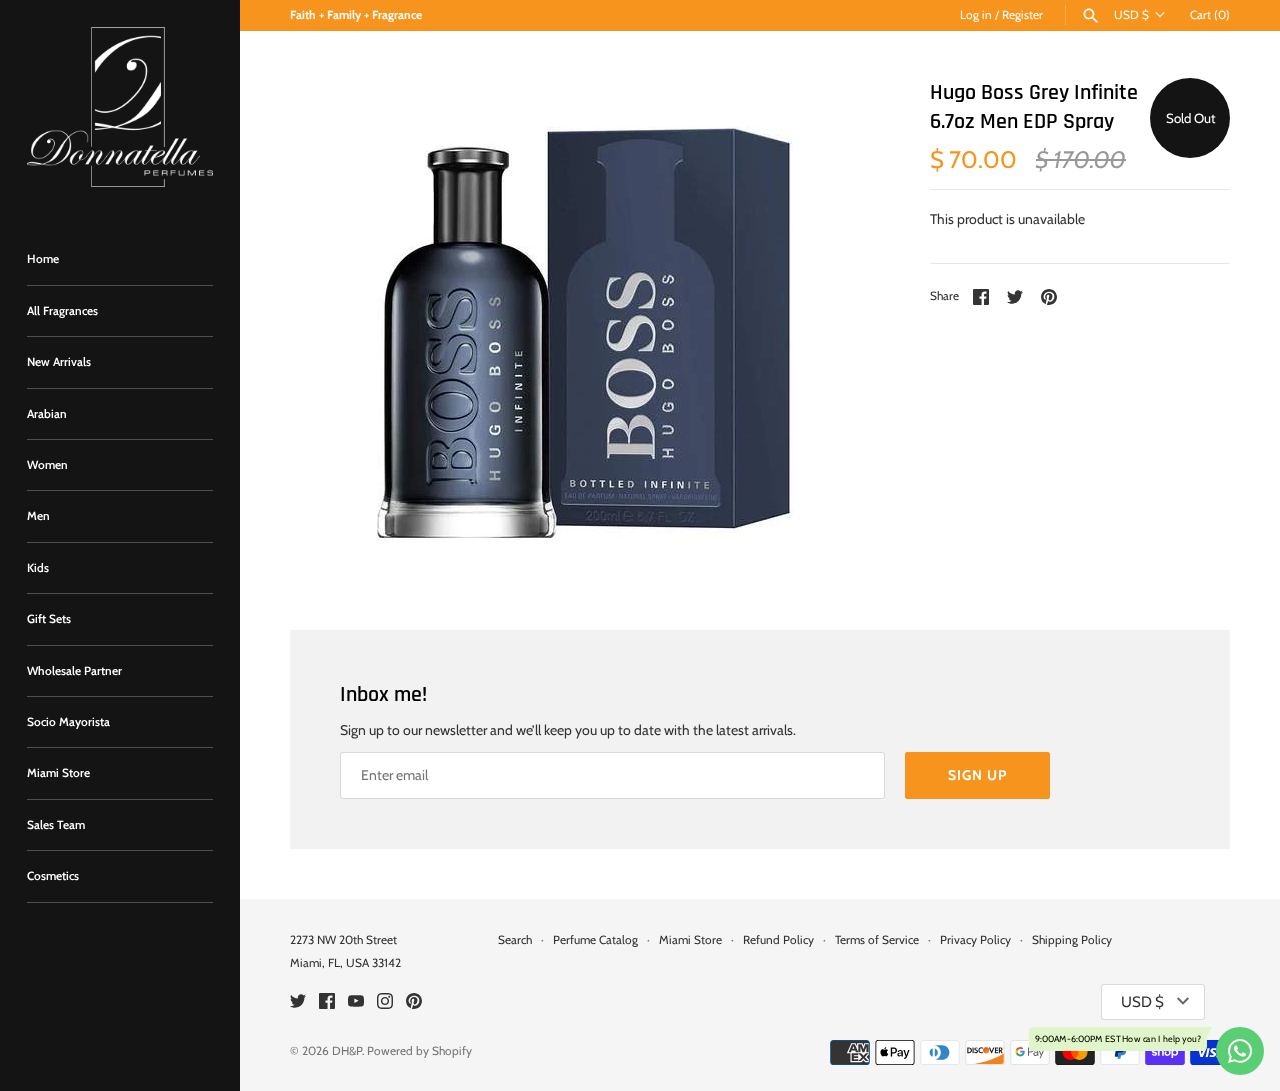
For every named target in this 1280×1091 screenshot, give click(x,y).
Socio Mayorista (68, 722)
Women (47, 465)
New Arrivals (59, 362)
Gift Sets (49, 619)
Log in (976, 15)
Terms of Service (877, 940)
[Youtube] (356, 1002)
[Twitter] (298, 1002)
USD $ (1131, 15)
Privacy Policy (975, 940)
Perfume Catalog (595, 940)
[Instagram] (385, 1002)
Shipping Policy (1072, 940)
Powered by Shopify (419, 1051)
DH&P (347, 1051)
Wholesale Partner (74, 671)
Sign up (977, 775)
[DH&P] (120, 107)
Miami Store (58, 773)
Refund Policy (778, 940)
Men (38, 516)
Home (43, 259)
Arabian (47, 414)
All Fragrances (62, 311)
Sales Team (56, 825)
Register (1022, 15)
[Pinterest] (414, 1002)
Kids (38, 568)
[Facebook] (327, 1002)
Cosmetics (53, 876)
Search (515, 940)
